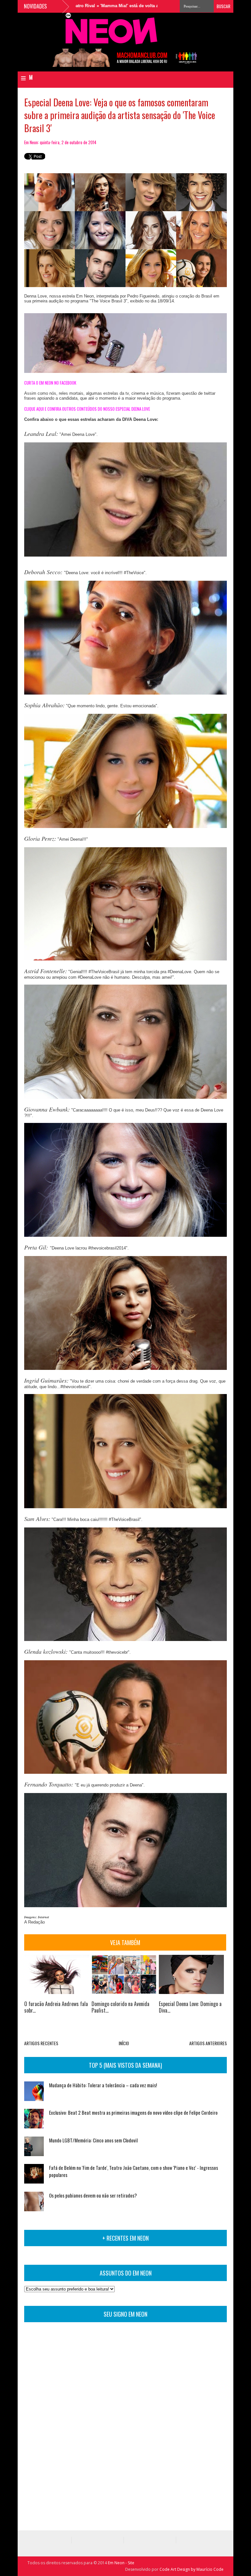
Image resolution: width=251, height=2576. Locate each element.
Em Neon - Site (121, 2563)
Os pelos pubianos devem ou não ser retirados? (93, 2195)
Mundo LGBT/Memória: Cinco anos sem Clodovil (93, 2140)
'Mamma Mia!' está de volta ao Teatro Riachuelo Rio (107, 6)
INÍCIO (124, 2043)
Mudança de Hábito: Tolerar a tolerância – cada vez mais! (103, 2085)
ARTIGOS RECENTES (41, 2043)
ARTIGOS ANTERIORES (208, 2043)
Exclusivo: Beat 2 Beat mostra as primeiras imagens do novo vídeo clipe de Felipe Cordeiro (133, 2112)
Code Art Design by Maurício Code (192, 2569)
